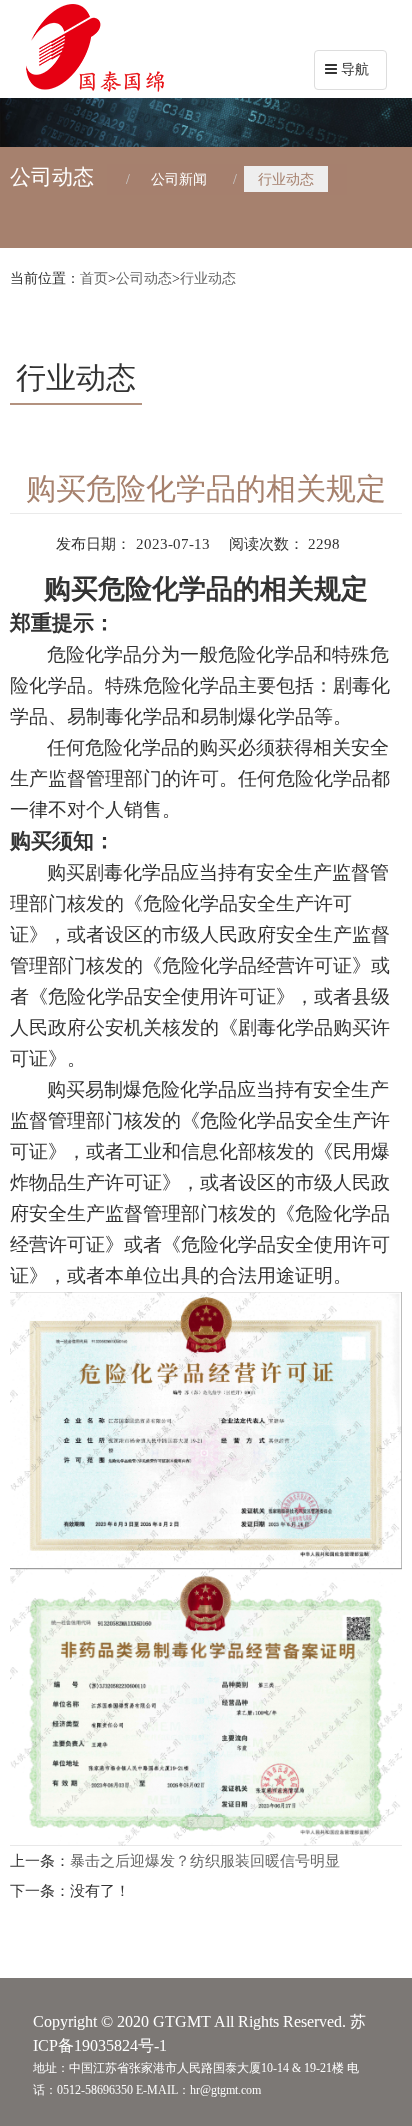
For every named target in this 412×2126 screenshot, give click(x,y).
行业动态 (286, 179)
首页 (94, 278)
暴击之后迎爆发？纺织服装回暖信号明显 (205, 1861)
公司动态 (144, 278)
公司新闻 (179, 179)
